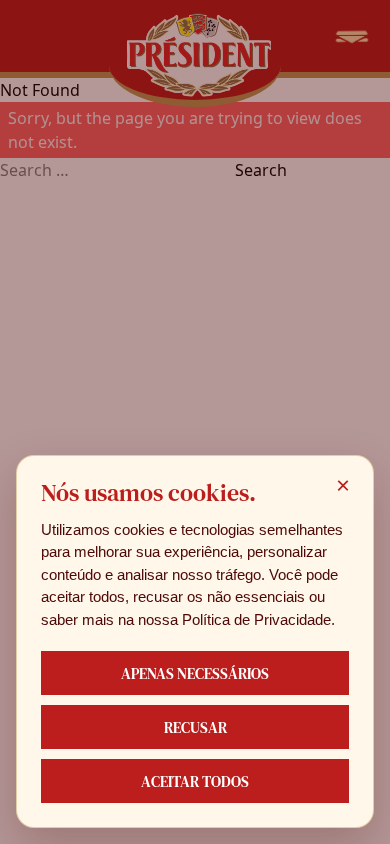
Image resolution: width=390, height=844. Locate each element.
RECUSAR (195, 727)
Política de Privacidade (256, 619)
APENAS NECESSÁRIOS (195, 673)
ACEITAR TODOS (195, 781)
